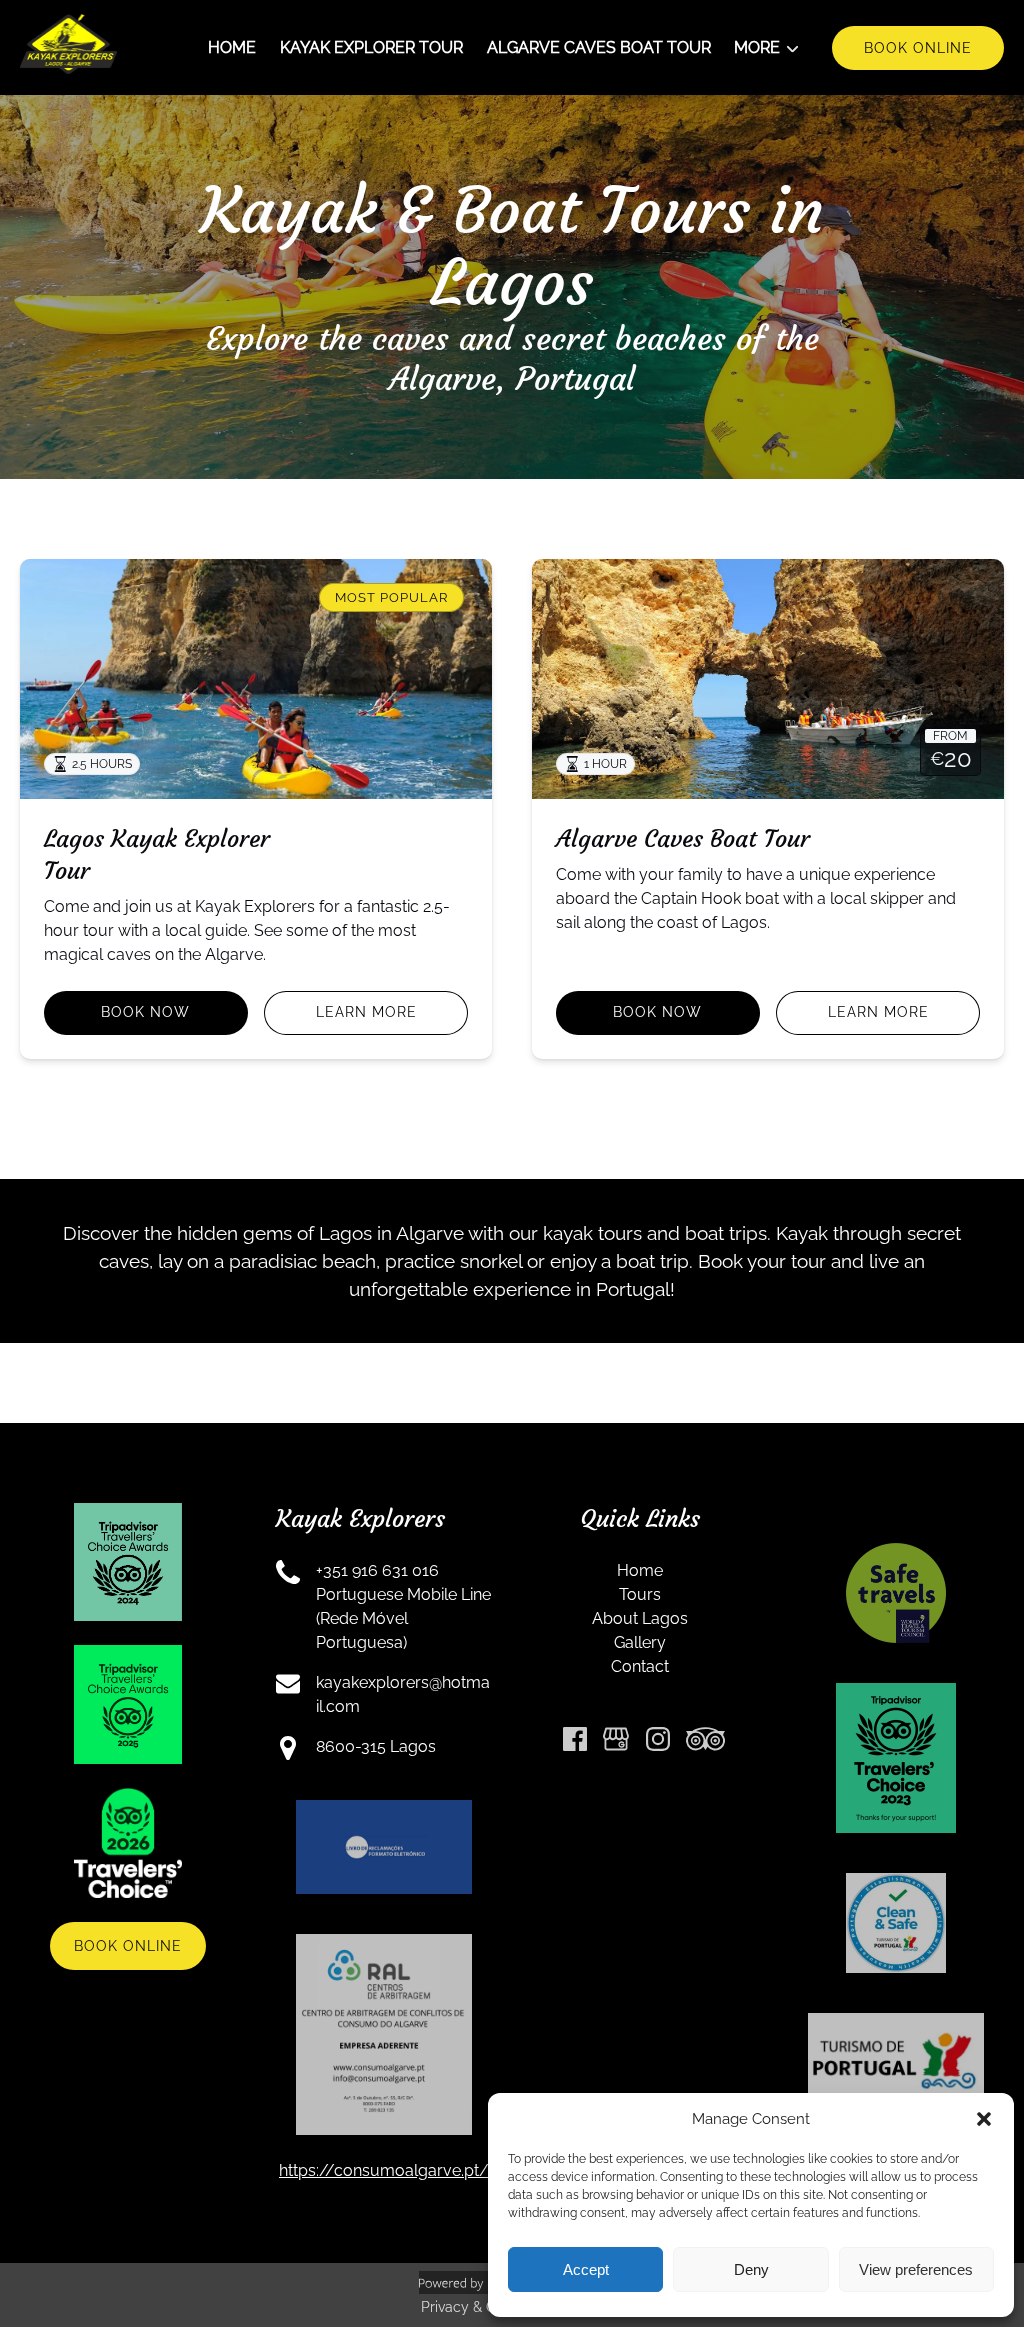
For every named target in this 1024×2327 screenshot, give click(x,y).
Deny (751, 2269)
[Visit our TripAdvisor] (705, 1739)
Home (232, 47)
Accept (586, 2269)
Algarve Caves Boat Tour (599, 47)
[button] (984, 2119)
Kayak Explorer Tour (371, 47)
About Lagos (640, 1618)
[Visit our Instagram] (658, 1739)
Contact (640, 1666)
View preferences (916, 2269)
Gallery (640, 1642)
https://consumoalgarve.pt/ (384, 2170)
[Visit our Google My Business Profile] (616, 1739)
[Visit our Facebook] (575, 1739)
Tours (640, 1594)
